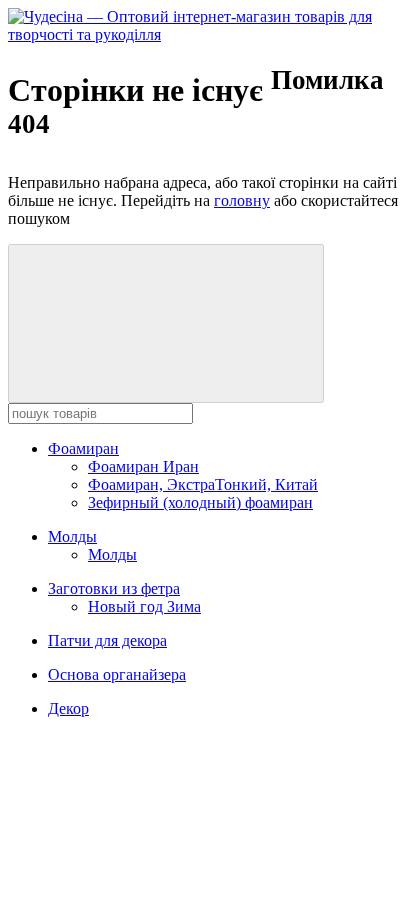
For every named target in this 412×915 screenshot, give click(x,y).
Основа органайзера (117, 674)
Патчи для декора (107, 640)
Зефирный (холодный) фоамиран (200, 502)
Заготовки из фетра (114, 588)
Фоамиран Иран (143, 466)
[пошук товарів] (166, 323)
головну (242, 200)
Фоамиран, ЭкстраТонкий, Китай (203, 484)
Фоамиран (83, 448)
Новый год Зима (144, 606)
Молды (72, 536)
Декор (68, 708)
